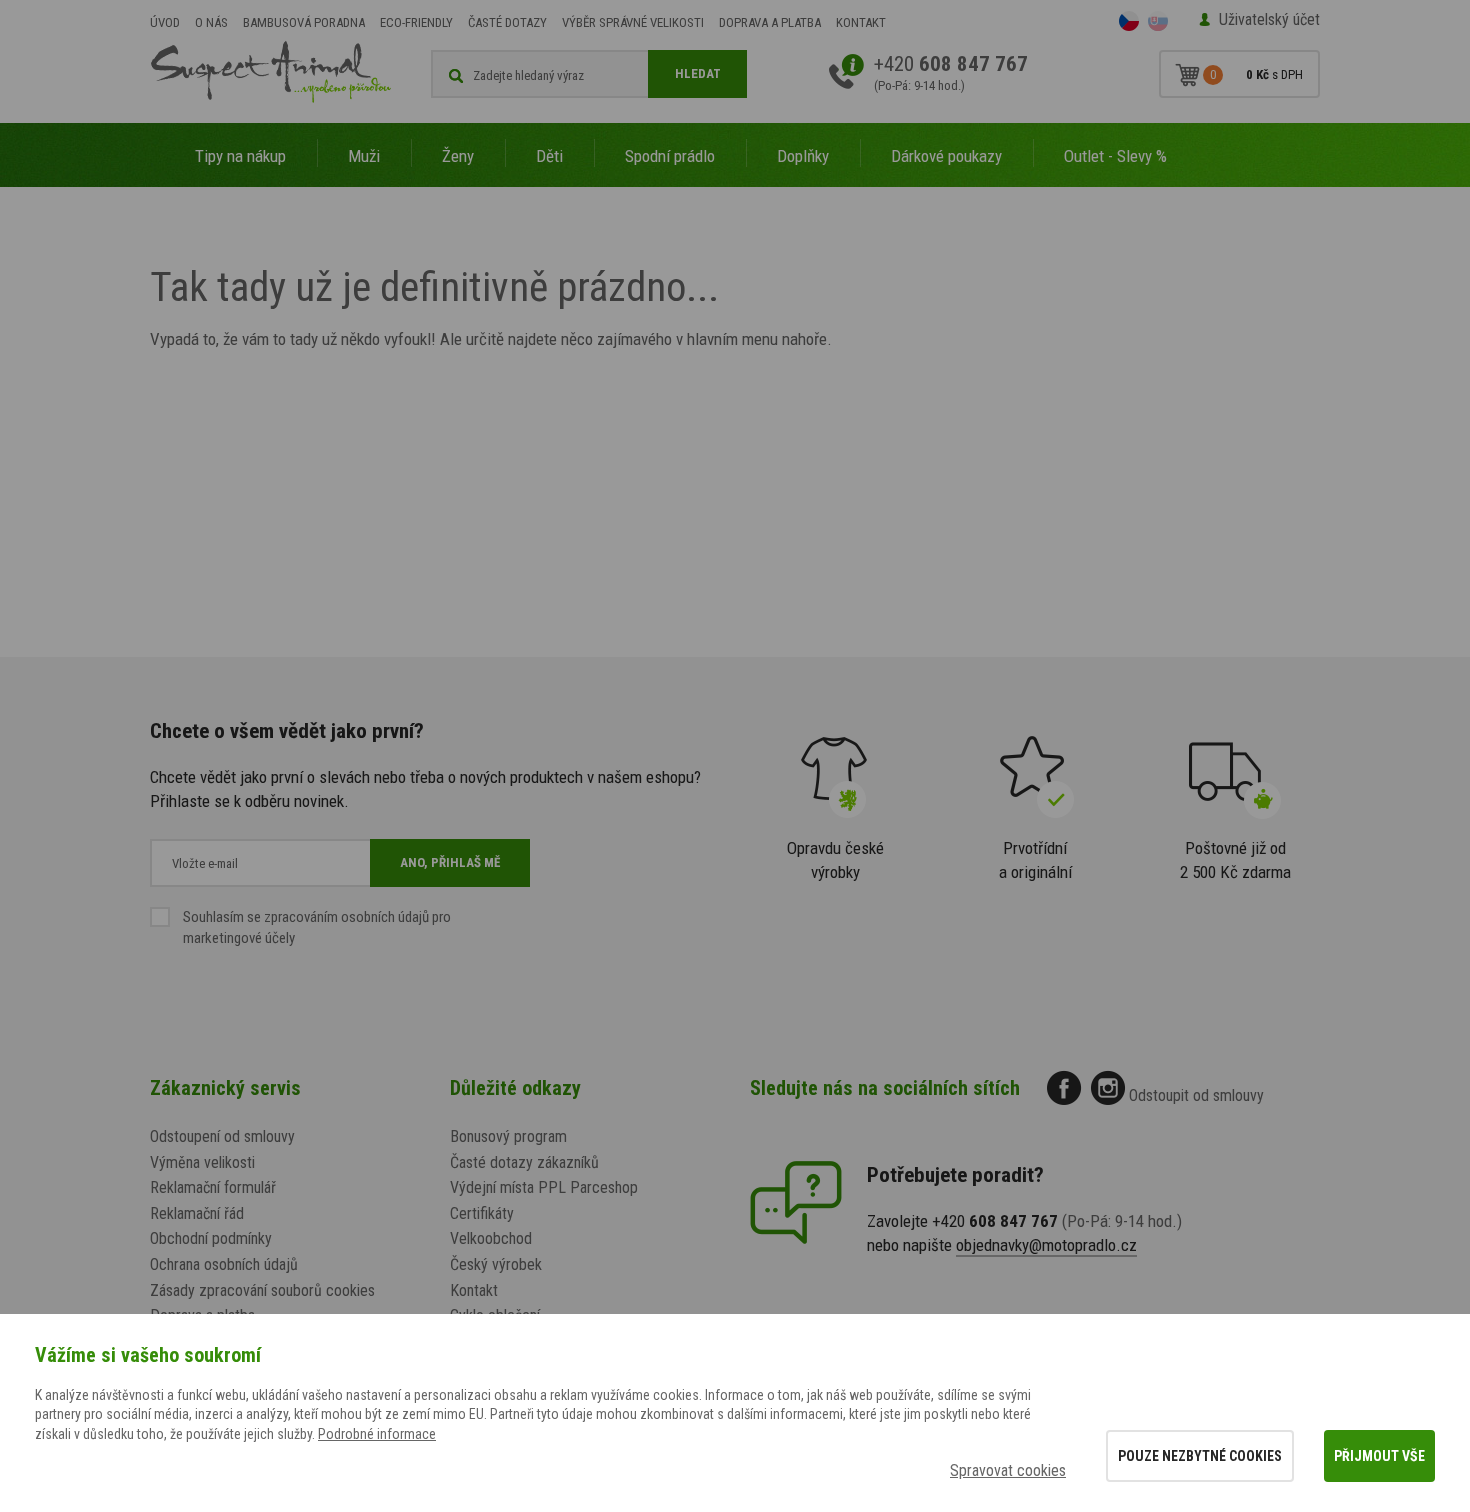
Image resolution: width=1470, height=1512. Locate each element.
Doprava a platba (770, 22)
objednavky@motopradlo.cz (1046, 1245)
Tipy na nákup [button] (240, 156)
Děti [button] (549, 156)
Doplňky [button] (803, 156)
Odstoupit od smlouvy (1196, 1095)
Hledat (698, 73)
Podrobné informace (377, 1434)
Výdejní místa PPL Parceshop (544, 1187)
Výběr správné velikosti (633, 22)
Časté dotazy (507, 22)
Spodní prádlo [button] (670, 156)
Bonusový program (508, 1136)
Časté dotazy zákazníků (524, 1162)
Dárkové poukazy (946, 156)
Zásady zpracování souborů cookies (262, 1290)
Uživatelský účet (1269, 19)
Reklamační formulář (213, 1187)
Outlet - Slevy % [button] (1115, 156)
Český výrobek (496, 1264)
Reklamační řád (197, 1213)
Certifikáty (482, 1213)
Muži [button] (364, 156)
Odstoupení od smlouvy (222, 1136)
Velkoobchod (491, 1238)
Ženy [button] (458, 156)
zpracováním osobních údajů (346, 917)
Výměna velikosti (202, 1162)
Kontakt (861, 22)
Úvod (165, 22)
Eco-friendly (416, 22)
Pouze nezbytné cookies (1200, 1456)
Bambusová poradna (304, 22)
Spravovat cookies (1008, 1470)
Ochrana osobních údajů (224, 1264)
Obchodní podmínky (211, 1238)
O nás (211, 22)
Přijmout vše (1379, 1456)
